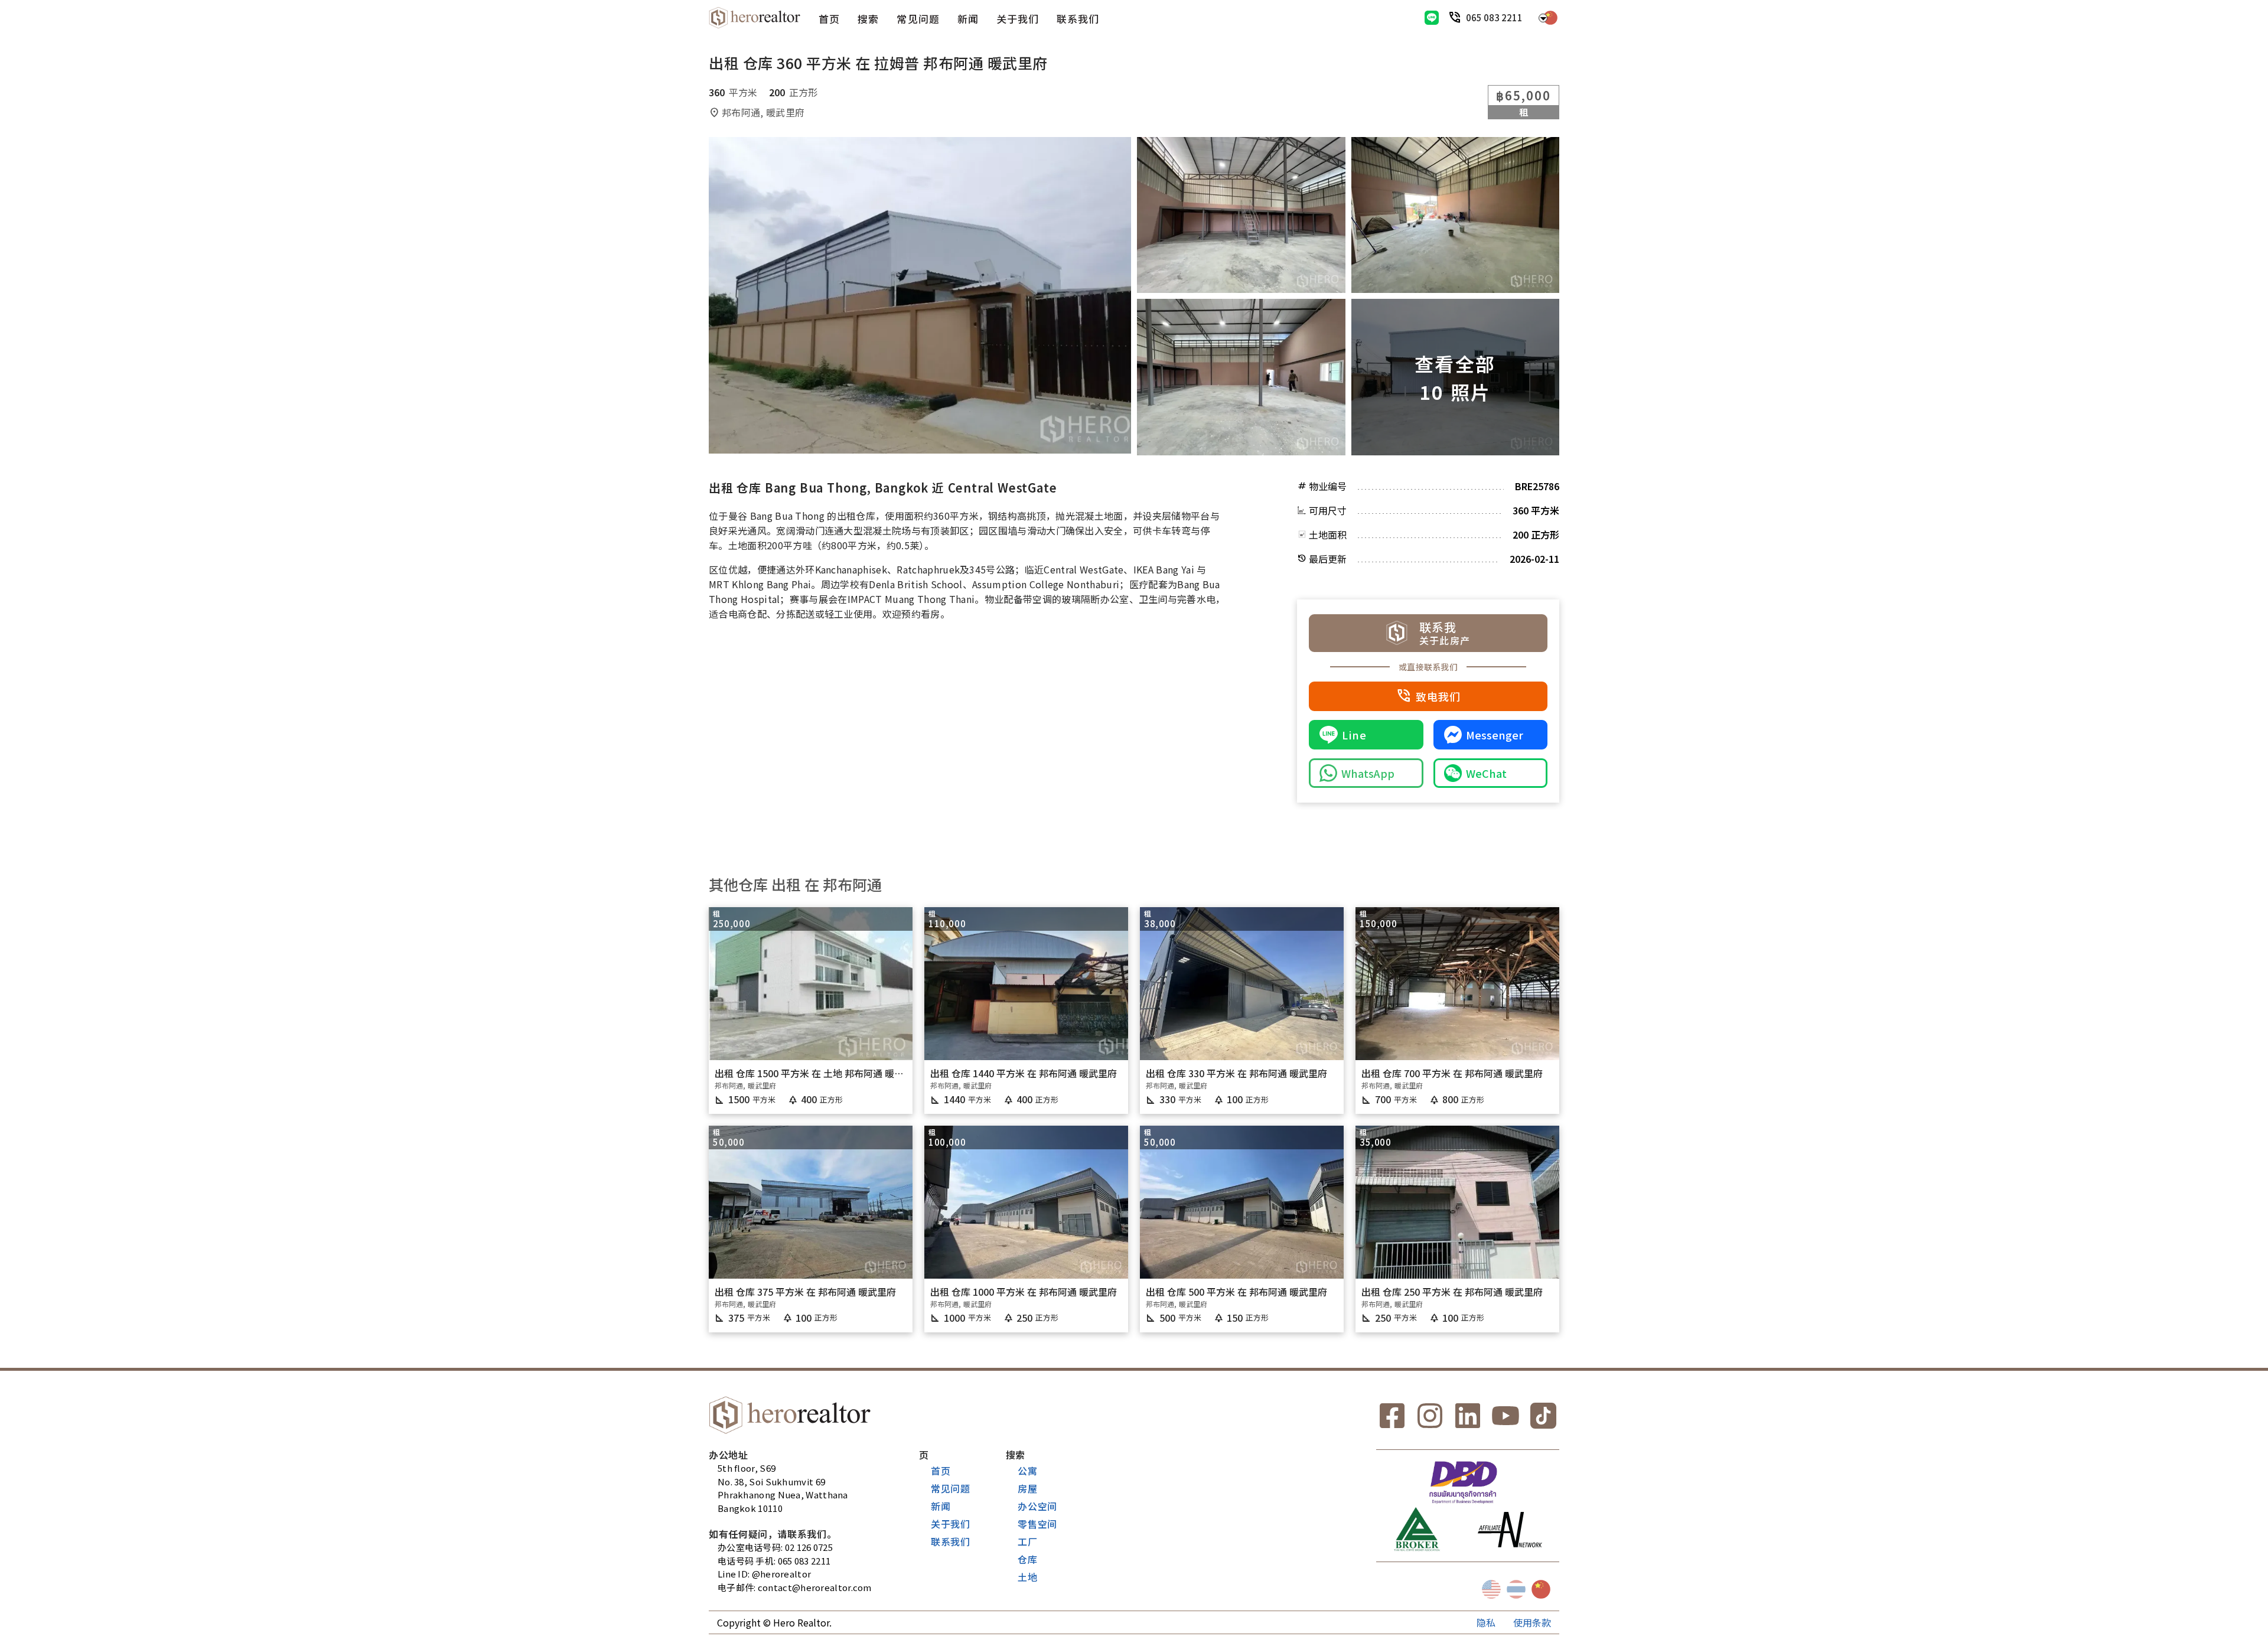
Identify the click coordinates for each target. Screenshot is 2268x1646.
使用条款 (1532, 1622)
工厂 (1028, 1541)
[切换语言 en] (1491, 1589)
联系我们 (1078, 19)
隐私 (1486, 1622)
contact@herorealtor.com (815, 1587)
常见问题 (918, 19)
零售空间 (1037, 1524)
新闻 (968, 19)
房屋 (1028, 1488)
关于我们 (1018, 19)
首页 (829, 19)
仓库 (1028, 1559)
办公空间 (1037, 1506)
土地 (1028, 1577)
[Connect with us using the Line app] (1432, 18)
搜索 (868, 19)
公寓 (1028, 1471)
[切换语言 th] (1516, 1589)
